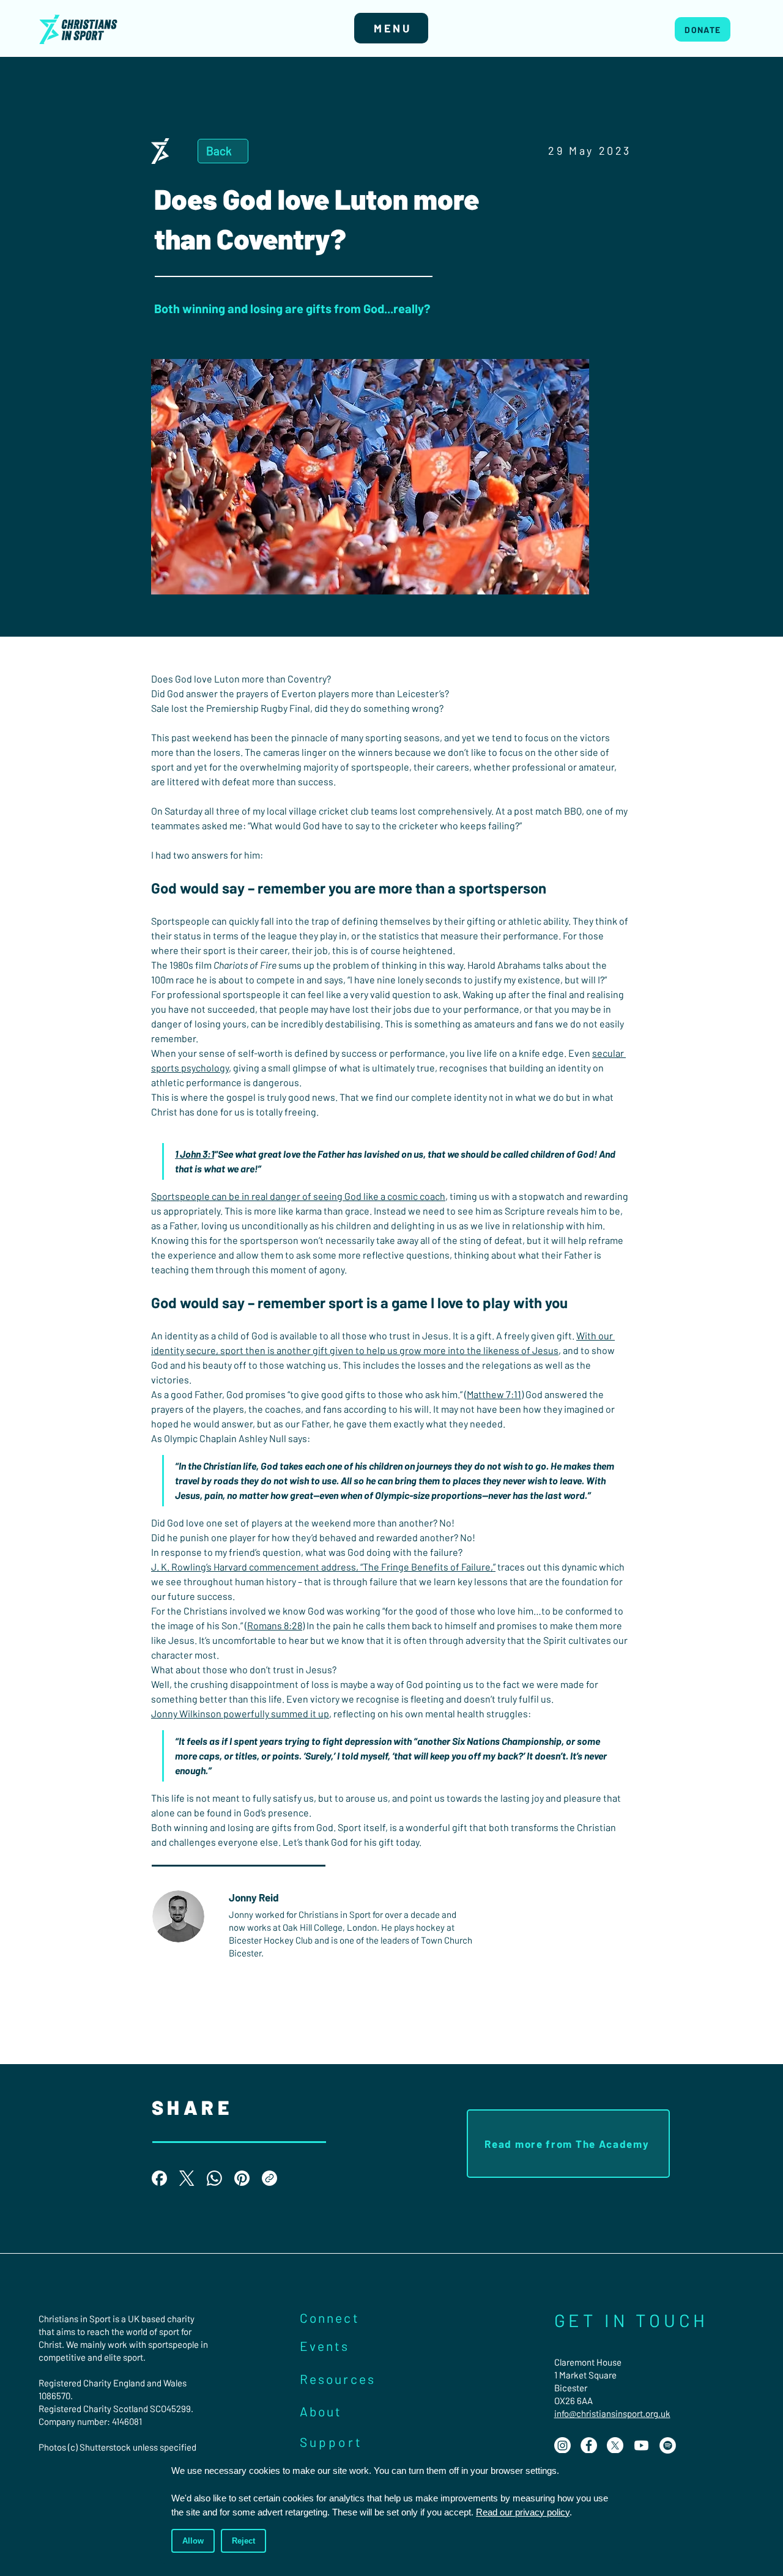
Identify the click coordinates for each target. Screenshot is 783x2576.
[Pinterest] (242, 2178)
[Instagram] (562, 2445)
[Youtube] (641, 2445)
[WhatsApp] (214, 2178)
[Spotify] (668, 2445)
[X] (615, 2445)
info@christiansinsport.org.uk (612, 2413)
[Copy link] (269, 2178)
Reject (243, 2541)
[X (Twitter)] (187, 2178)
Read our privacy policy (523, 2512)
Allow (193, 2541)
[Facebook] (159, 2178)
